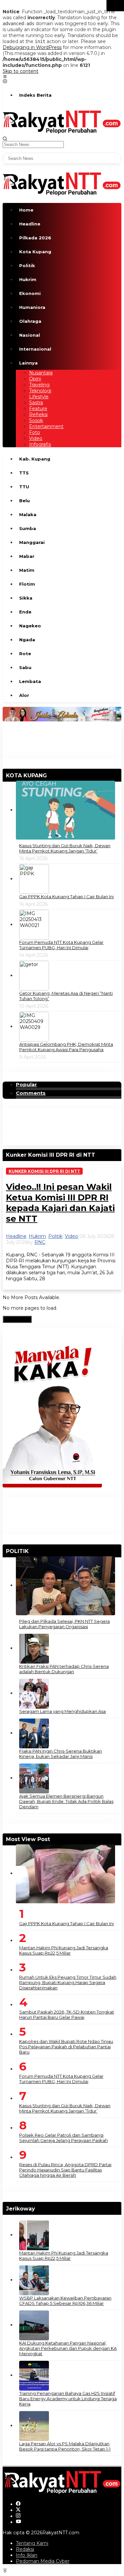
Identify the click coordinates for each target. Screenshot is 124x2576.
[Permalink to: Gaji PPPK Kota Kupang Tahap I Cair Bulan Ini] (34, 879)
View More (17, 1319)
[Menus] (5, 77)
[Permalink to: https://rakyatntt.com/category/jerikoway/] (38, 2209)
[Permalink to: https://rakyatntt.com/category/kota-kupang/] (50, 776)
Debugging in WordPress (32, 47)
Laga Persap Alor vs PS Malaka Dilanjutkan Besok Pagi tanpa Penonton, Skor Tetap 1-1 (65, 2446)
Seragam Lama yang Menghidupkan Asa (62, 1711)
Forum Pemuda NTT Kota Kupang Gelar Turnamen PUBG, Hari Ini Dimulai (61, 945)
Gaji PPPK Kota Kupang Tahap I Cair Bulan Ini (66, 897)
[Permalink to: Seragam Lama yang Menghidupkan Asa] (34, 1693)
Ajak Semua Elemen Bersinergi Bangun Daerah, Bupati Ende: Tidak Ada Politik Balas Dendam (66, 1801)
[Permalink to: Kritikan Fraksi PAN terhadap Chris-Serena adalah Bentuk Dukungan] (34, 1648)
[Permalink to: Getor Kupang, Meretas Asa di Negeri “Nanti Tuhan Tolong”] (34, 975)
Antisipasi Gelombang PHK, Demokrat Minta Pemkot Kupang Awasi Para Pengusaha (66, 1047)
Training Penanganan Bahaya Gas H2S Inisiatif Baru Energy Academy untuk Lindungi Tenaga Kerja (68, 2399)
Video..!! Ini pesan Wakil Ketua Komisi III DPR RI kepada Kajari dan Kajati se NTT (60, 1203)
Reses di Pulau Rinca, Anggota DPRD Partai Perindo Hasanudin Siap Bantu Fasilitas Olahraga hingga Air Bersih (65, 2170)
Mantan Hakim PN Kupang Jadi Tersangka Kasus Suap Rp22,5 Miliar (64, 1950)
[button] (115, 6)
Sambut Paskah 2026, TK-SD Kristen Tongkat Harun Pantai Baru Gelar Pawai (67, 2015)
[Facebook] (18, 2504)
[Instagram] (18, 2516)
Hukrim (37, 1236)
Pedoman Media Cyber (43, 2561)
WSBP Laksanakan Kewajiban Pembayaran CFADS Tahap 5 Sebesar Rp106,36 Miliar (65, 2301)
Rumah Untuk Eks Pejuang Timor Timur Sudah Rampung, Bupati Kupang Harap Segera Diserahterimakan (68, 1982)
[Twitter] (18, 2510)
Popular (26, 1085)
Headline (16, 1236)
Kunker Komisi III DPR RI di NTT (44, 1171)
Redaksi (25, 2549)
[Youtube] (19, 2522)
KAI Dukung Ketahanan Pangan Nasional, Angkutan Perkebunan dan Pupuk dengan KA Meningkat (68, 2348)
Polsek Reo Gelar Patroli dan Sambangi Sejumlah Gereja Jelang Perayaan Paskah (63, 2138)
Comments (31, 1093)
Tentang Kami (32, 2543)
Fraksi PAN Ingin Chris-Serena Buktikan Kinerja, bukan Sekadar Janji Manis (61, 1754)
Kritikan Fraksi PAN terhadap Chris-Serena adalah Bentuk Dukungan (64, 1669)
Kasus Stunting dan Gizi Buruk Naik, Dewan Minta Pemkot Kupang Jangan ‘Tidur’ (65, 848)
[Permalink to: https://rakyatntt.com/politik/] (31, 1551)
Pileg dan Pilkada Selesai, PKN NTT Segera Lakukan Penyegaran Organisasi (64, 1624)
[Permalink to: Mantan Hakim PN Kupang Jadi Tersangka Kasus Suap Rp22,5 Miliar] (34, 2235)
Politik (55, 1236)
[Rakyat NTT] (62, 121)
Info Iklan (27, 2555)
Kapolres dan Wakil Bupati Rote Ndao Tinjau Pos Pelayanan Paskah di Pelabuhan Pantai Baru (66, 2047)
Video (71, 1236)
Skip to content (21, 71)
